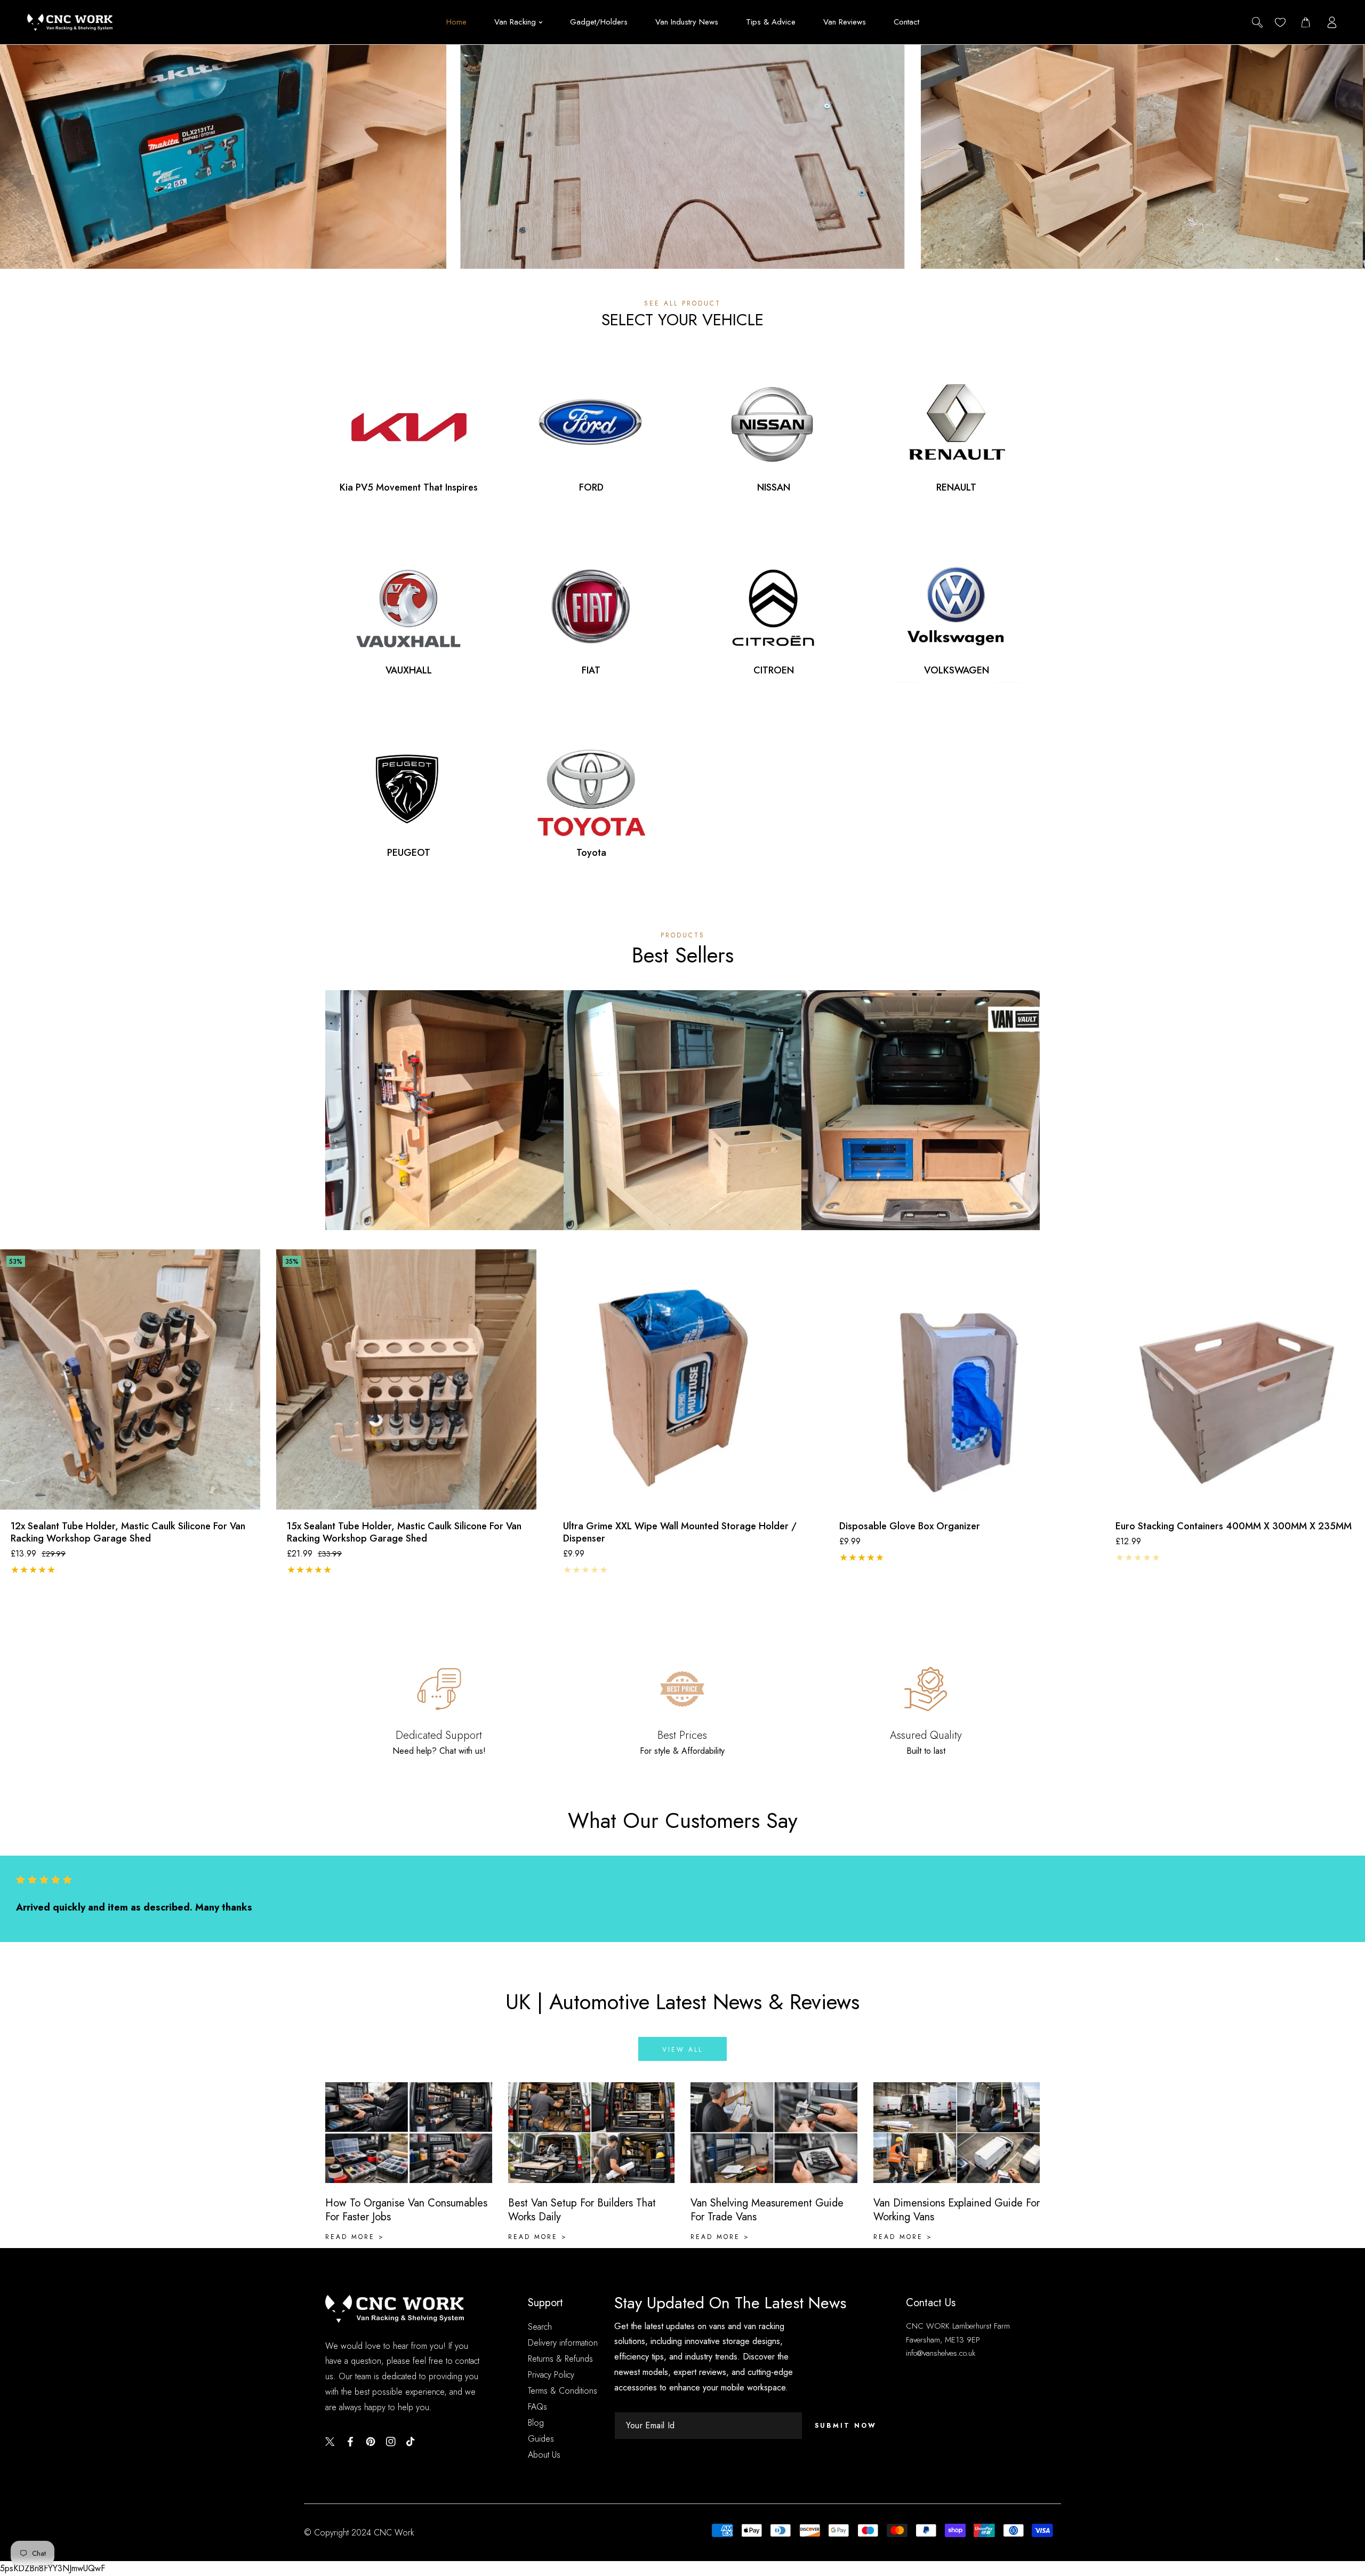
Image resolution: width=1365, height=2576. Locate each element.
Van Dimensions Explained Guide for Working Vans (957, 2210)
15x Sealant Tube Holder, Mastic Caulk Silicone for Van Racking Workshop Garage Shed (404, 1533)
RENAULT (956, 488)
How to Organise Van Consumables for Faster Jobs (406, 2210)
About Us (544, 2455)
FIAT (591, 671)
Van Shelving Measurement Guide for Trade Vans (767, 2210)
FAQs (537, 2407)
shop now (683, 212)
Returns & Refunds (560, 2359)
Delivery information (563, 2343)
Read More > (355, 2237)
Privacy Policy (551, 2375)
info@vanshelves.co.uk (941, 2353)
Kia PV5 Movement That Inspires (409, 488)
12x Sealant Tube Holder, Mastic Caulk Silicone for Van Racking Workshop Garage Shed (128, 1533)
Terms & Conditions (563, 2391)
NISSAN (774, 488)
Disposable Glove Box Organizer (910, 1526)
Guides (541, 2439)
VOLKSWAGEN (957, 671)
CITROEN (774, 671)
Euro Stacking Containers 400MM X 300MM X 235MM (1234, 1526)
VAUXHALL (409, 671)
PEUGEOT (409, 853)
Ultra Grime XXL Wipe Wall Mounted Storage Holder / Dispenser (680, 1533)
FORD (591, 488)
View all (682, 2050)
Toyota (591, 853)
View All (921, 1133)
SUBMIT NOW (846, 2426)
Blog (536, 2423)
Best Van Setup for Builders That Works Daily (582, 2210)
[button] (1306, 22)
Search (540, 2327)
